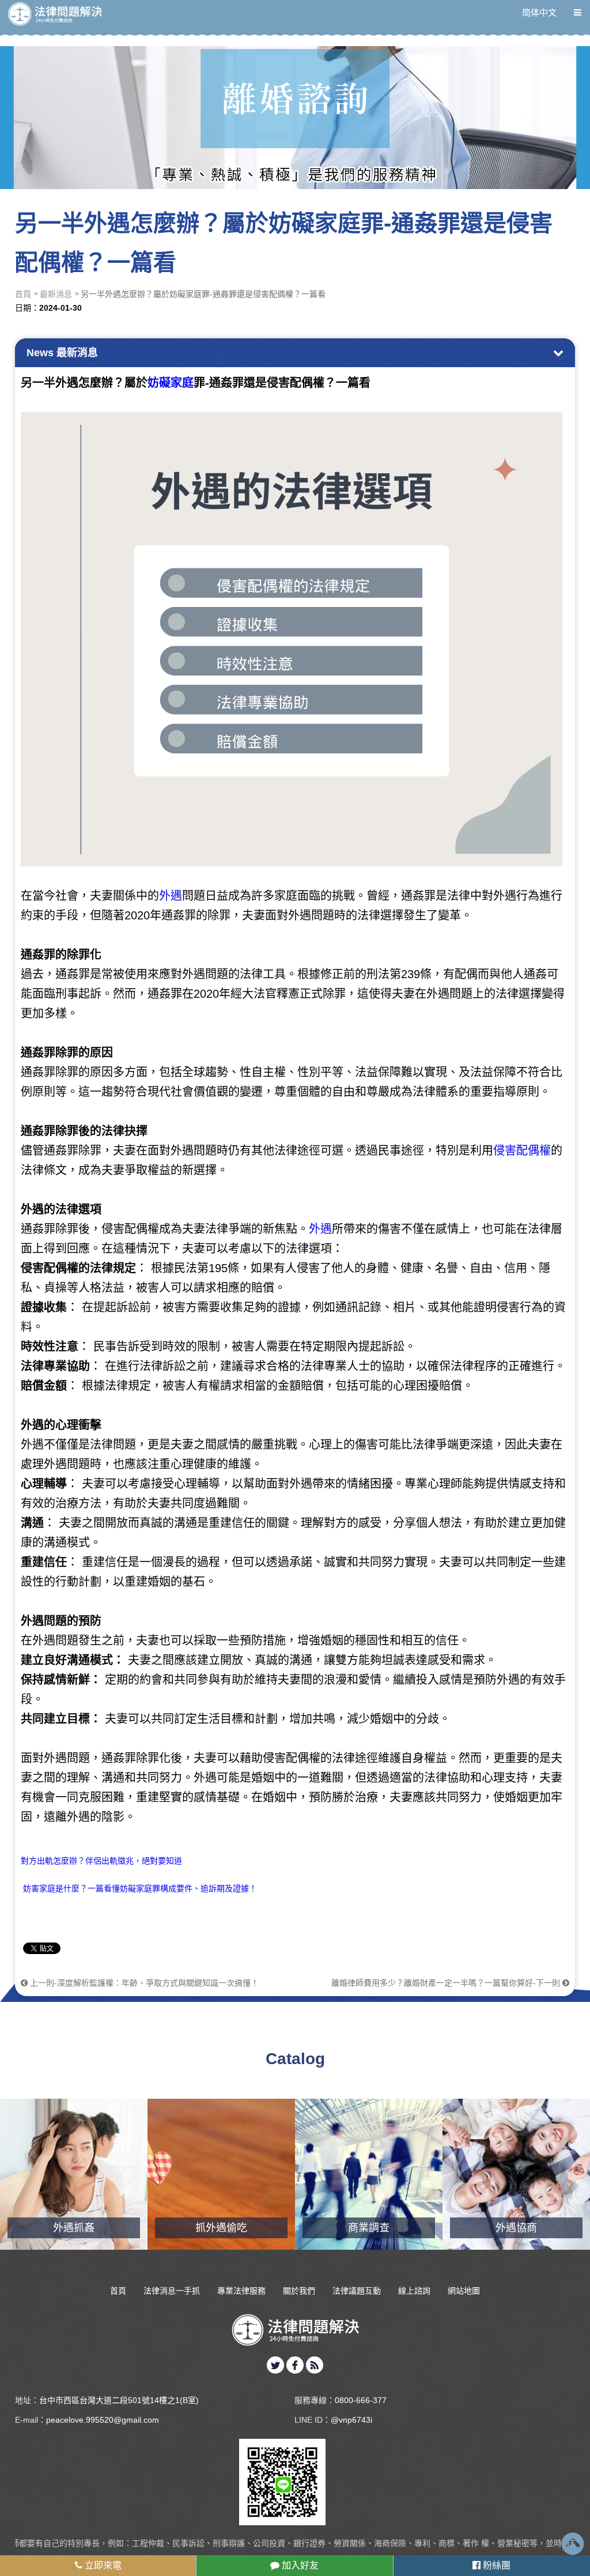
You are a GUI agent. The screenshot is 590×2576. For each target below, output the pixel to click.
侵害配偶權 (522, 1151)
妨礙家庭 (171, 383)
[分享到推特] (275, 2365)
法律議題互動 (357, 2291)
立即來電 (102, 2565)
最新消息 (56, 294)
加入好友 (299, 2565)
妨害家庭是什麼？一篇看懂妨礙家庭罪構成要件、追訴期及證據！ (139, 1888)
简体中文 (539, 12)
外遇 (171, 896)
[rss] (315, 2365)
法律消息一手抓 (172, 2291)
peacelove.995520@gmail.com (103, 2420)
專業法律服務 (241, 2291)
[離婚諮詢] (295, 95)
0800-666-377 (361, 2400)
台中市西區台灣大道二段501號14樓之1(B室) (119, 2400)
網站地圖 (464, 2291)
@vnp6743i (351, 2420)
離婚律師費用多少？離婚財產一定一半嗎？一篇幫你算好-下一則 (447, 1983)
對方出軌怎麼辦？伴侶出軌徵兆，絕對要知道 (101, 1861)
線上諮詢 (414, 2291)
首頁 (23, 294)
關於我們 (299, 2291)
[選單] (578, 12)
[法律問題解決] (55, 14)
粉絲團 (496, 2565)
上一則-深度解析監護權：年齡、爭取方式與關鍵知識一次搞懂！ (143, 1983)
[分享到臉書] (295, 2365)
